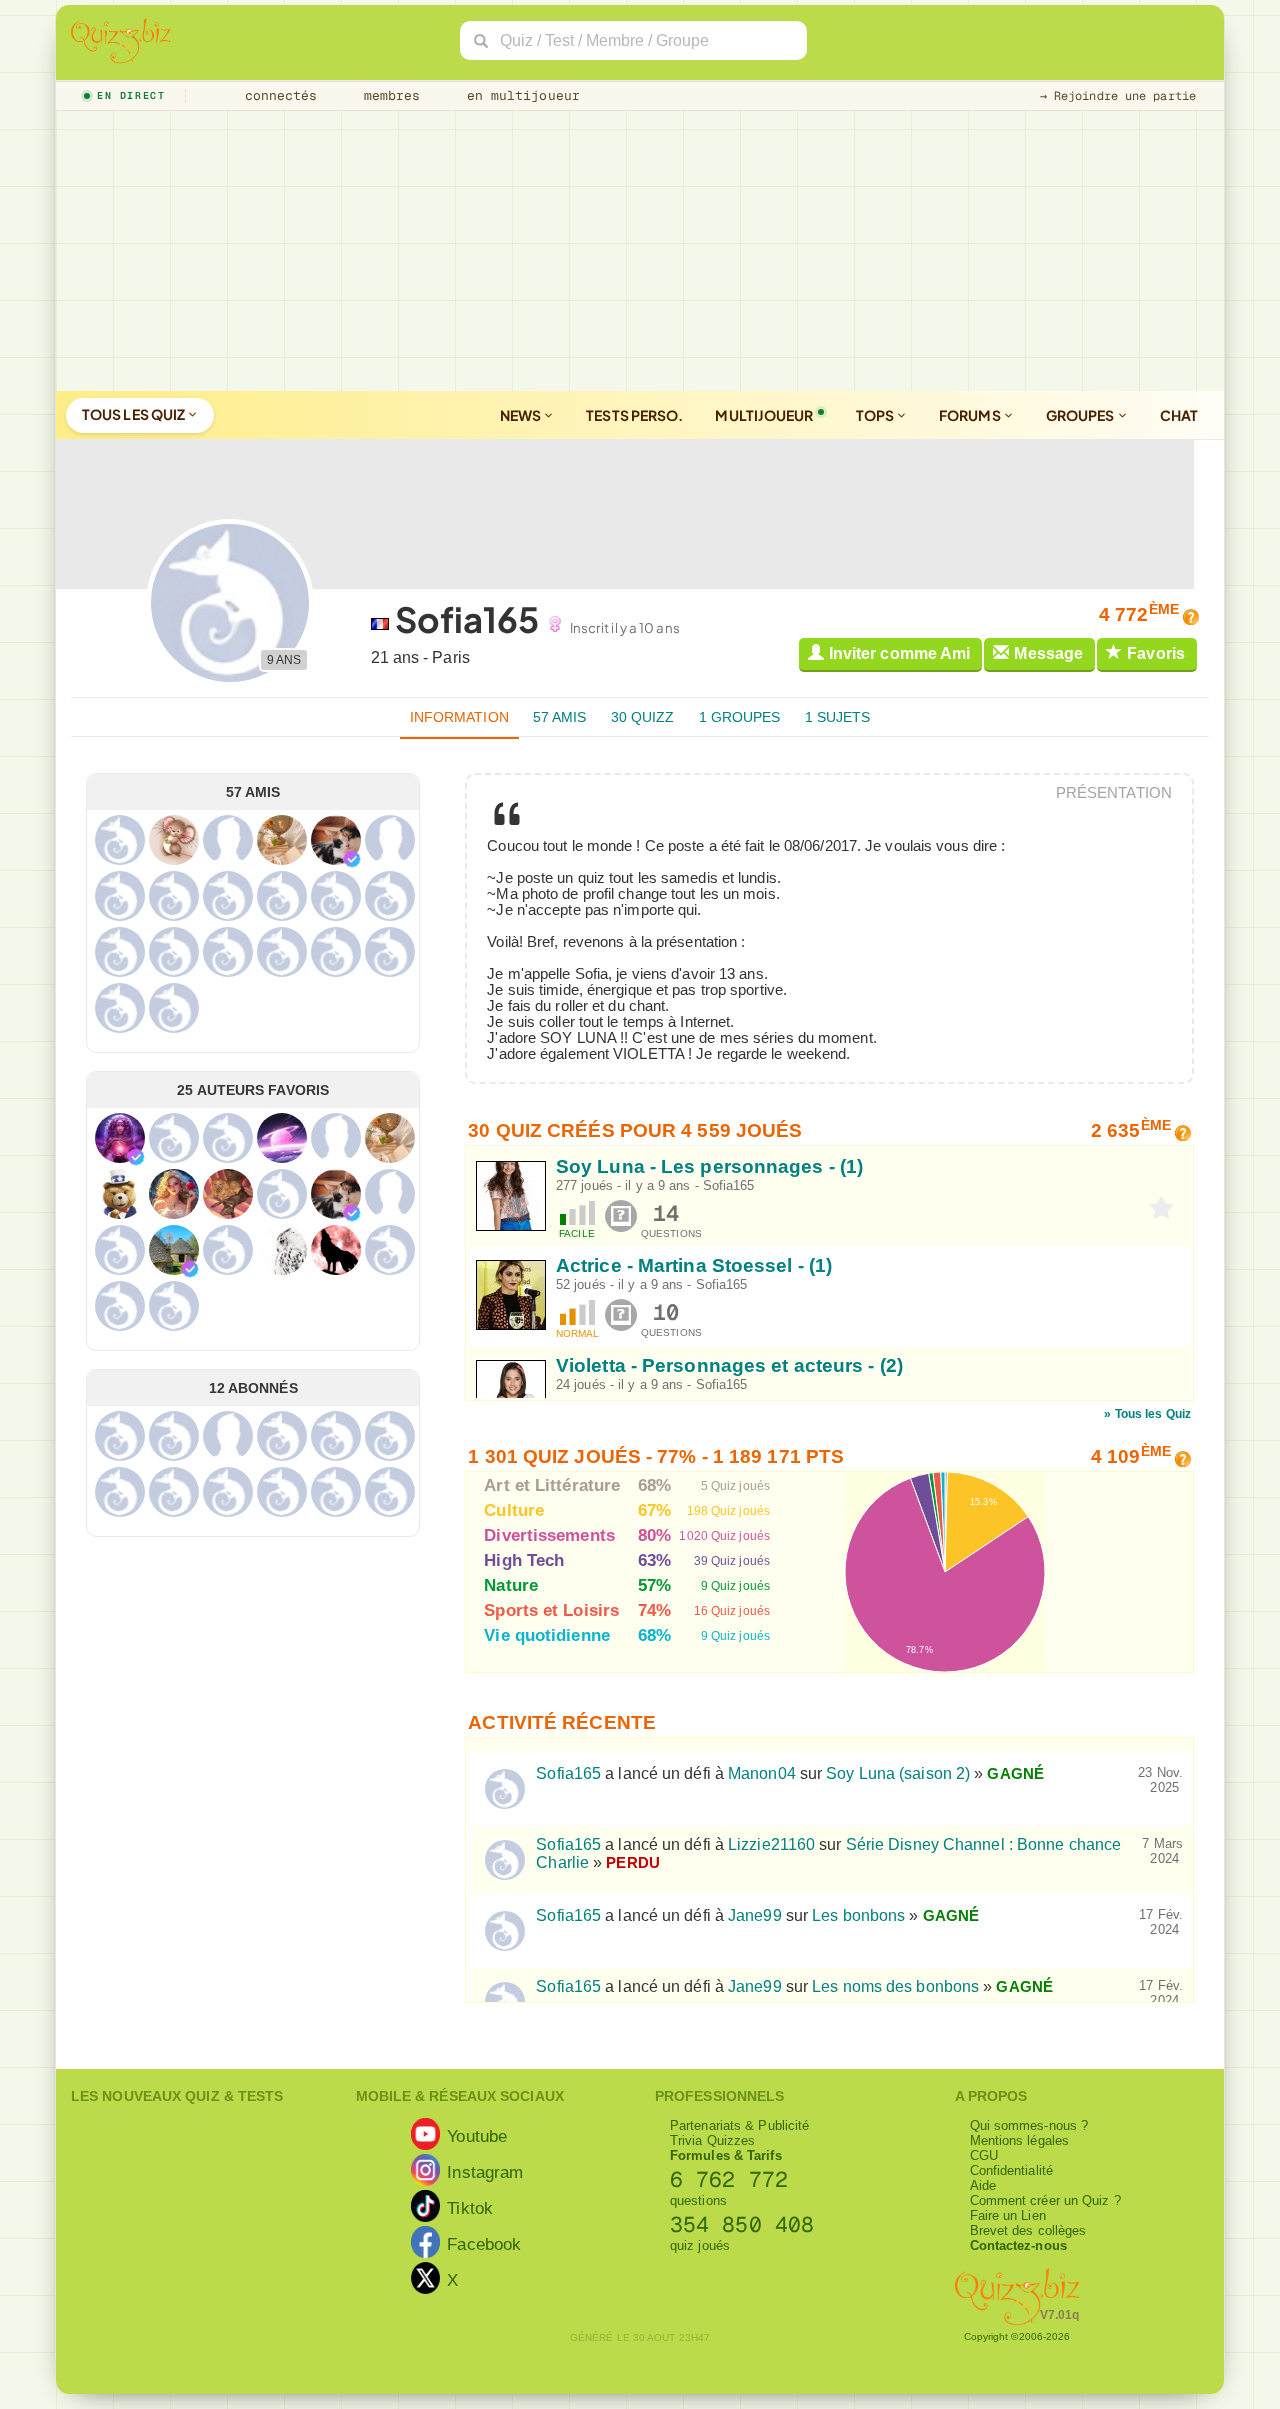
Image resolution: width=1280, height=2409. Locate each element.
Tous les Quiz (134, 414)
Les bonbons (858, 1915)
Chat (1179, 415)
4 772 (1139, 614)
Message (1048, 653)
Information (459, 717)
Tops (876, 415)
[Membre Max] (352, 859)
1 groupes (740, 717)
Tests (634, 415)
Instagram (485, 2172)
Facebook (484, 2244)
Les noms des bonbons (895, 1986)
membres (388, 95)
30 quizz (643, 717)
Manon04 (762, 1773)
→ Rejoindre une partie (1118, 96)
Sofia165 (729, 1185)
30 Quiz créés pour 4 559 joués (635, 1130)
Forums (971, 415)
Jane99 (755, 1915)
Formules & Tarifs (726, 2155)
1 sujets (838, 717)
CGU (984, 2155)
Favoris (1156, 653)
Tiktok (470, 2208)
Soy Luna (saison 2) (898, 1773)
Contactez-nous (1018, 2245)
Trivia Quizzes (712, 2140)
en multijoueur (519, 95)
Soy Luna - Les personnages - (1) (709, 1166)
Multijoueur (764, 415)
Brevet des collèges (1028, 2230)
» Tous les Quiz (1147, 1414)
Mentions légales (1020, 2140)
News (522, 415)
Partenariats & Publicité (739, 2125)
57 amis (560, 717)
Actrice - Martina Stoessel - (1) (694, 1265)
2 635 (1131, 1130)
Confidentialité (1012, 2170)
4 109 (1131, 1456)
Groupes (1081, 415)
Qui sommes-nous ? (1029, 2125)
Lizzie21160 (771, 1844)
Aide (983, 2185)
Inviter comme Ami (900, 653)
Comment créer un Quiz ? (1045, 2200)
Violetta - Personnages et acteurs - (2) (729, 1365)
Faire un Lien (1008, 2215)
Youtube (477, 2136)
